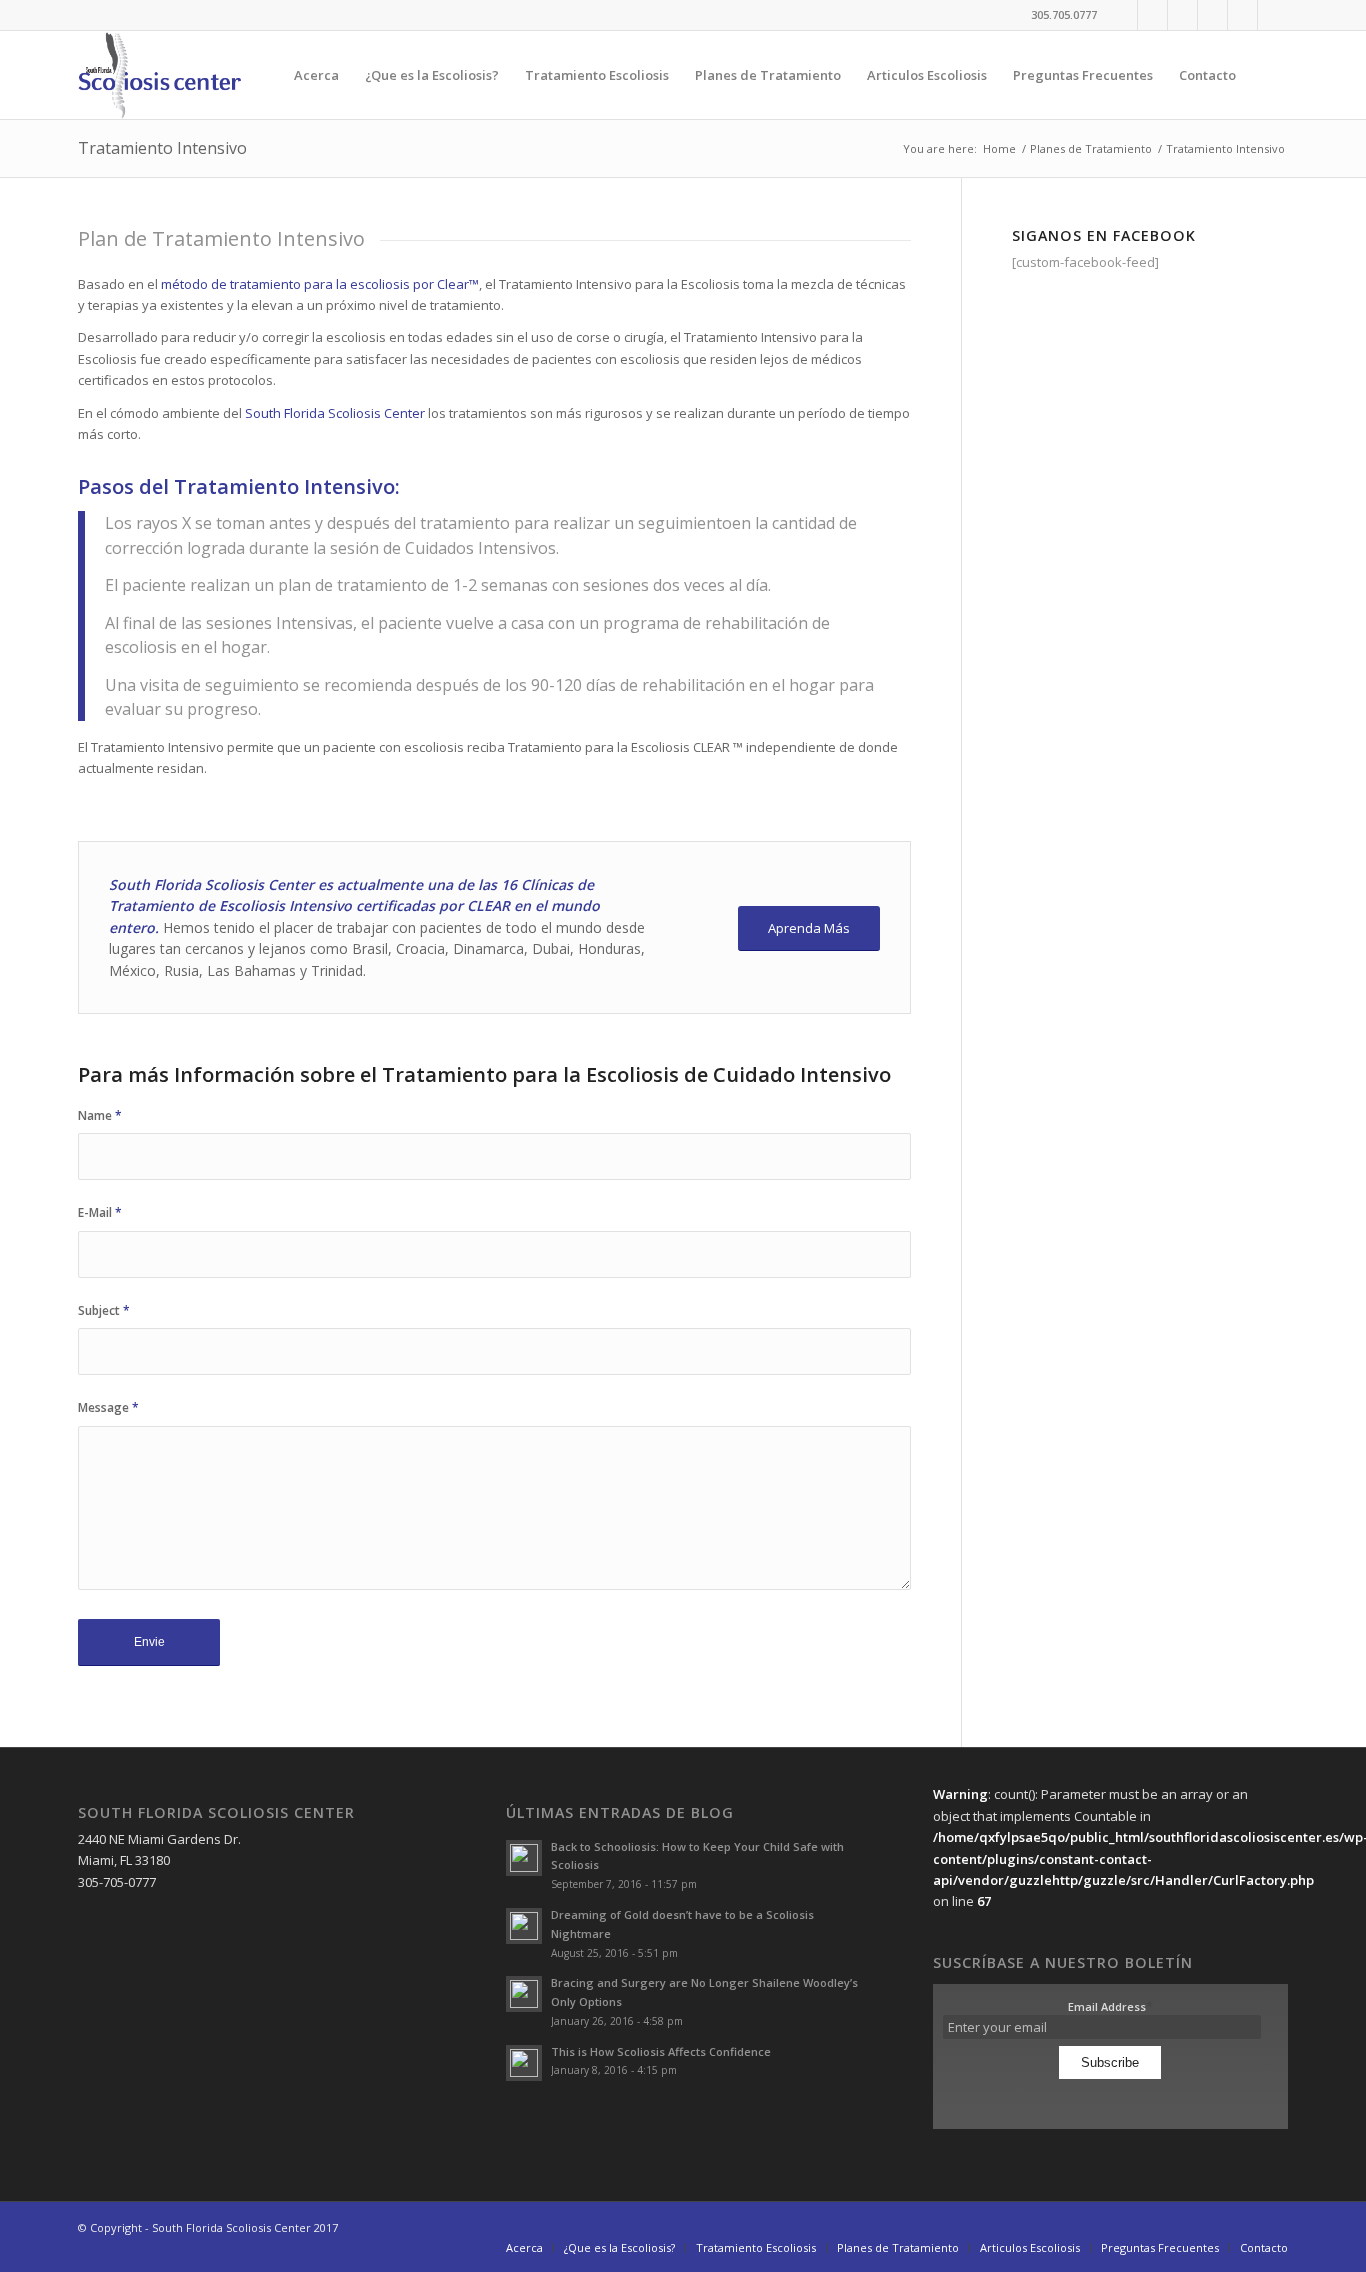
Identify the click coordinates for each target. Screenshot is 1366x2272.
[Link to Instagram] (1182, 15)
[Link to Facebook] (1122, 15)
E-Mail (100, 1212)
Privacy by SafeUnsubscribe (1110, 2092)
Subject (104, 1310)
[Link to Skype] (1273, 15)
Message (108, 1407)
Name (100, 1115)
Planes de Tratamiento (1091, 148)
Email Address (1110, 2006)
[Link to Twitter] (1152, 15)
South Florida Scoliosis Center (335, 413)
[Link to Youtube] (1212, 15)
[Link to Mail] (1242, 15)
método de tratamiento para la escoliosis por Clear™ (320, 284)
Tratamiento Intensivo (162, 148)
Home (999, 148)
